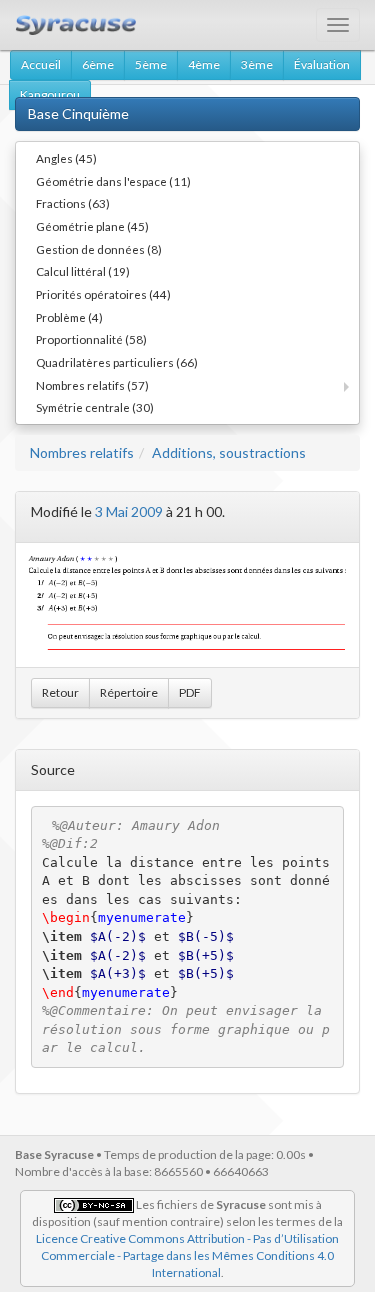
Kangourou (50, 94)
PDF (190, 692)
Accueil (41, 64)
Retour (60, 692)
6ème (98, 64)
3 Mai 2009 (129, 511)
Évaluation (322, 64)
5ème (151, 64)
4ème (204, 64)
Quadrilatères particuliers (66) (117, 362)
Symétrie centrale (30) (95, 407)
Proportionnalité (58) (91, 339)
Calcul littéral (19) (83, 271)
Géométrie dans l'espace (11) (113, 181)
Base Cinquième (78, 113)
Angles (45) (66, 158)
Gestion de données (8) (99, 249)
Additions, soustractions (229, 452)
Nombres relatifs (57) (92, 385)
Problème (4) (69, 317)
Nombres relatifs (82, 452)
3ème (257, 64)
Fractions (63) (73, 203)
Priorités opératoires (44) (103, 294)
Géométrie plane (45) (92, 226)
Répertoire (129, 692)
